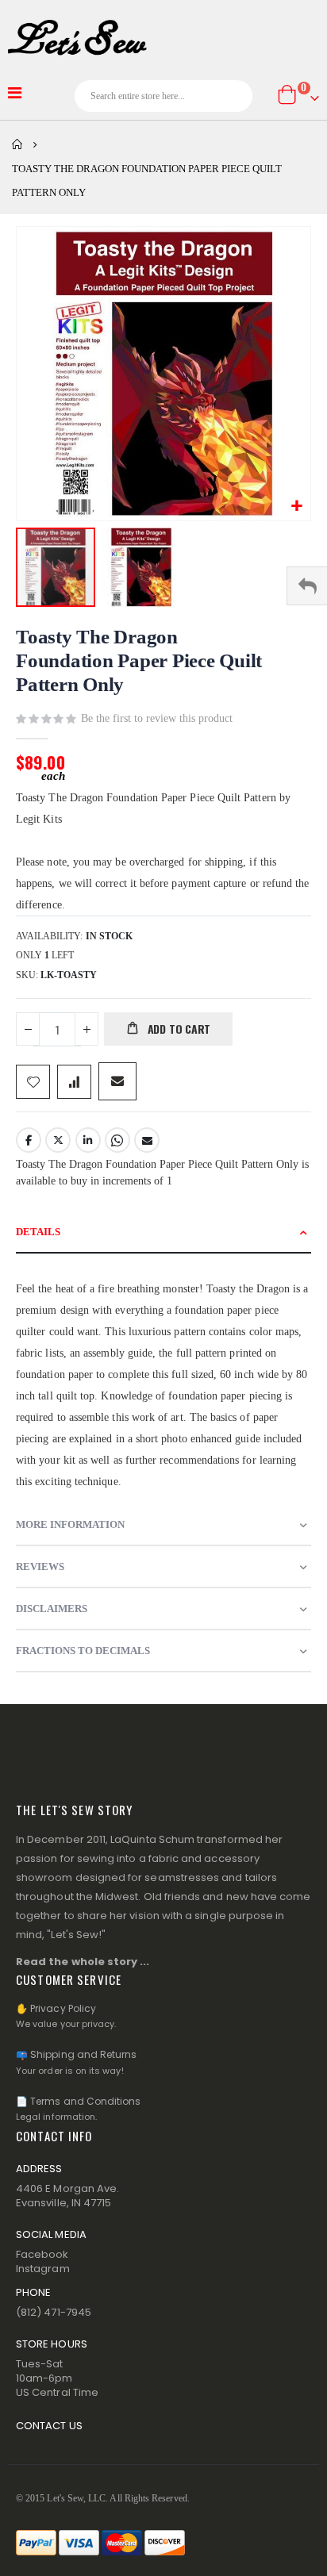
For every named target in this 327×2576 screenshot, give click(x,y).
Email (147, 1140)
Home (17, 144)
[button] (296, 507)
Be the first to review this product (157, 718)
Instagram (43, 2269)
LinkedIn (88, 1140)
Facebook (29, 1140)
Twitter (58, 1140)
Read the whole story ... (83, 1962)
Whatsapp (117, 1140)
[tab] (163, 1232)
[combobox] (164, 96)
